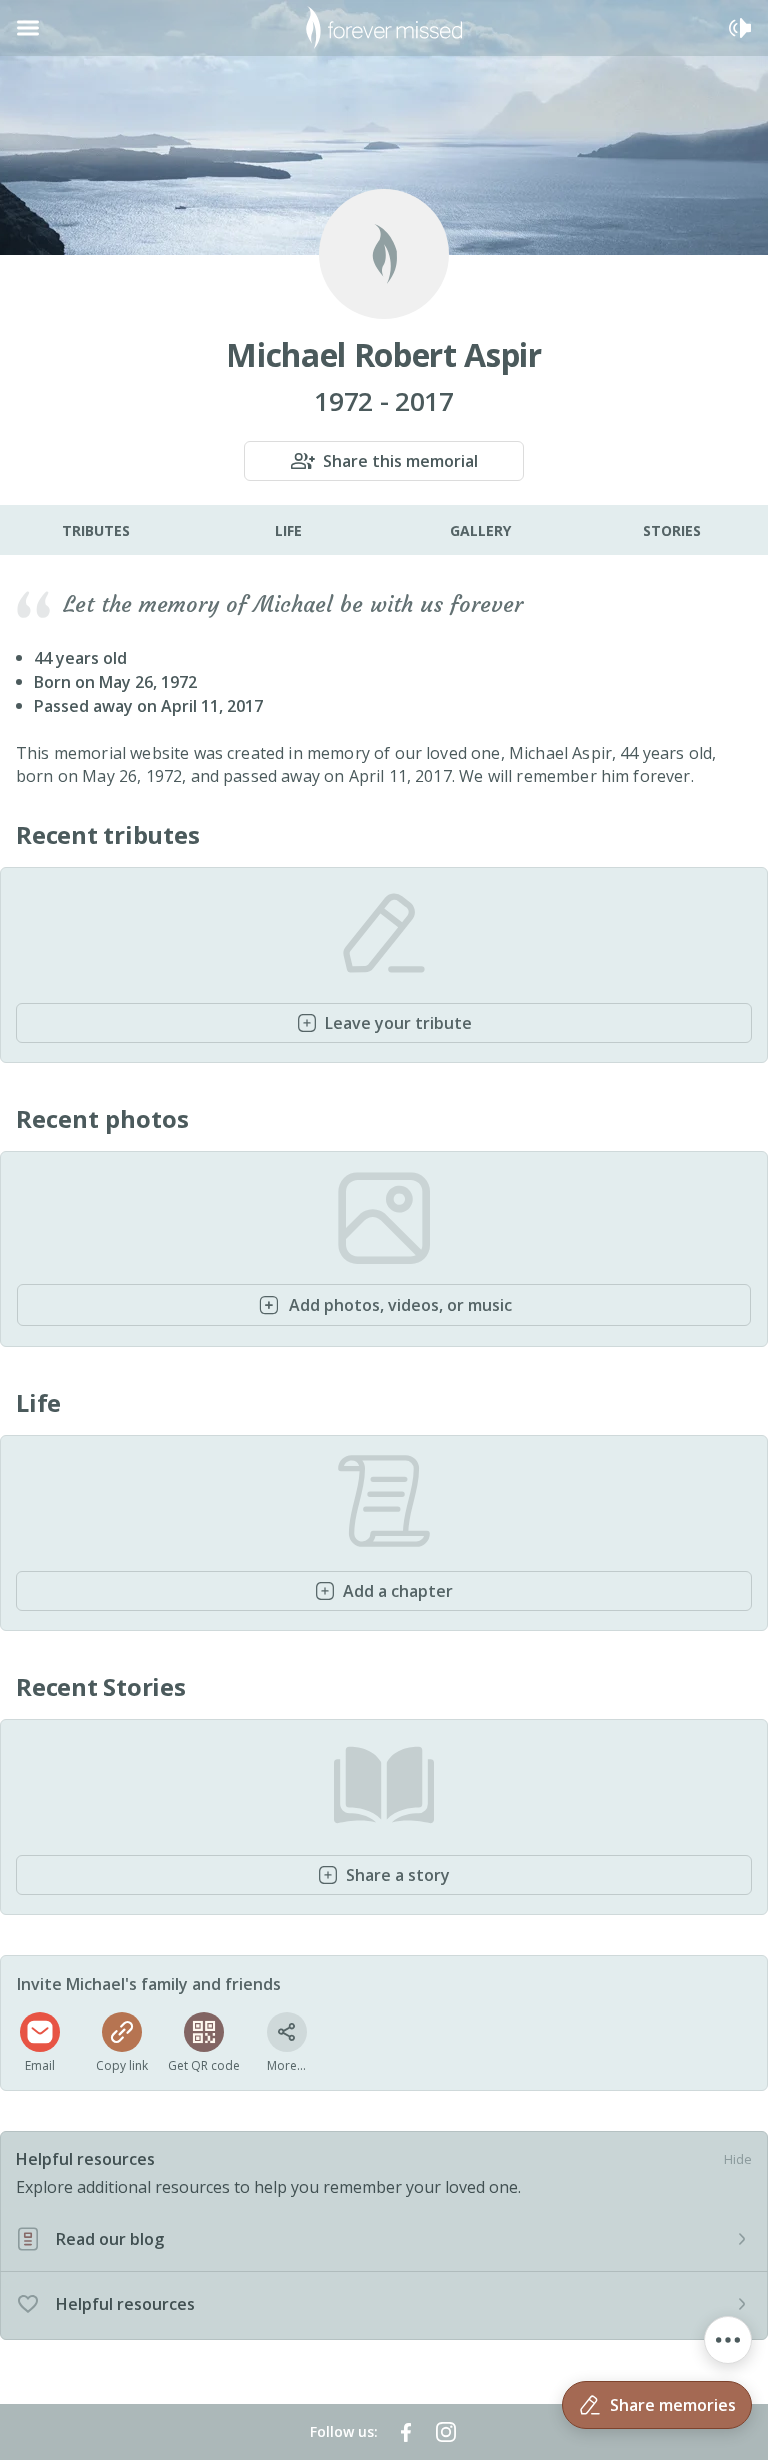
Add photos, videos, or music (400, 1305)
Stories (672, 530)
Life (288, 530)
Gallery (480, 530)
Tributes (96, 530)
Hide (738, 2159)
